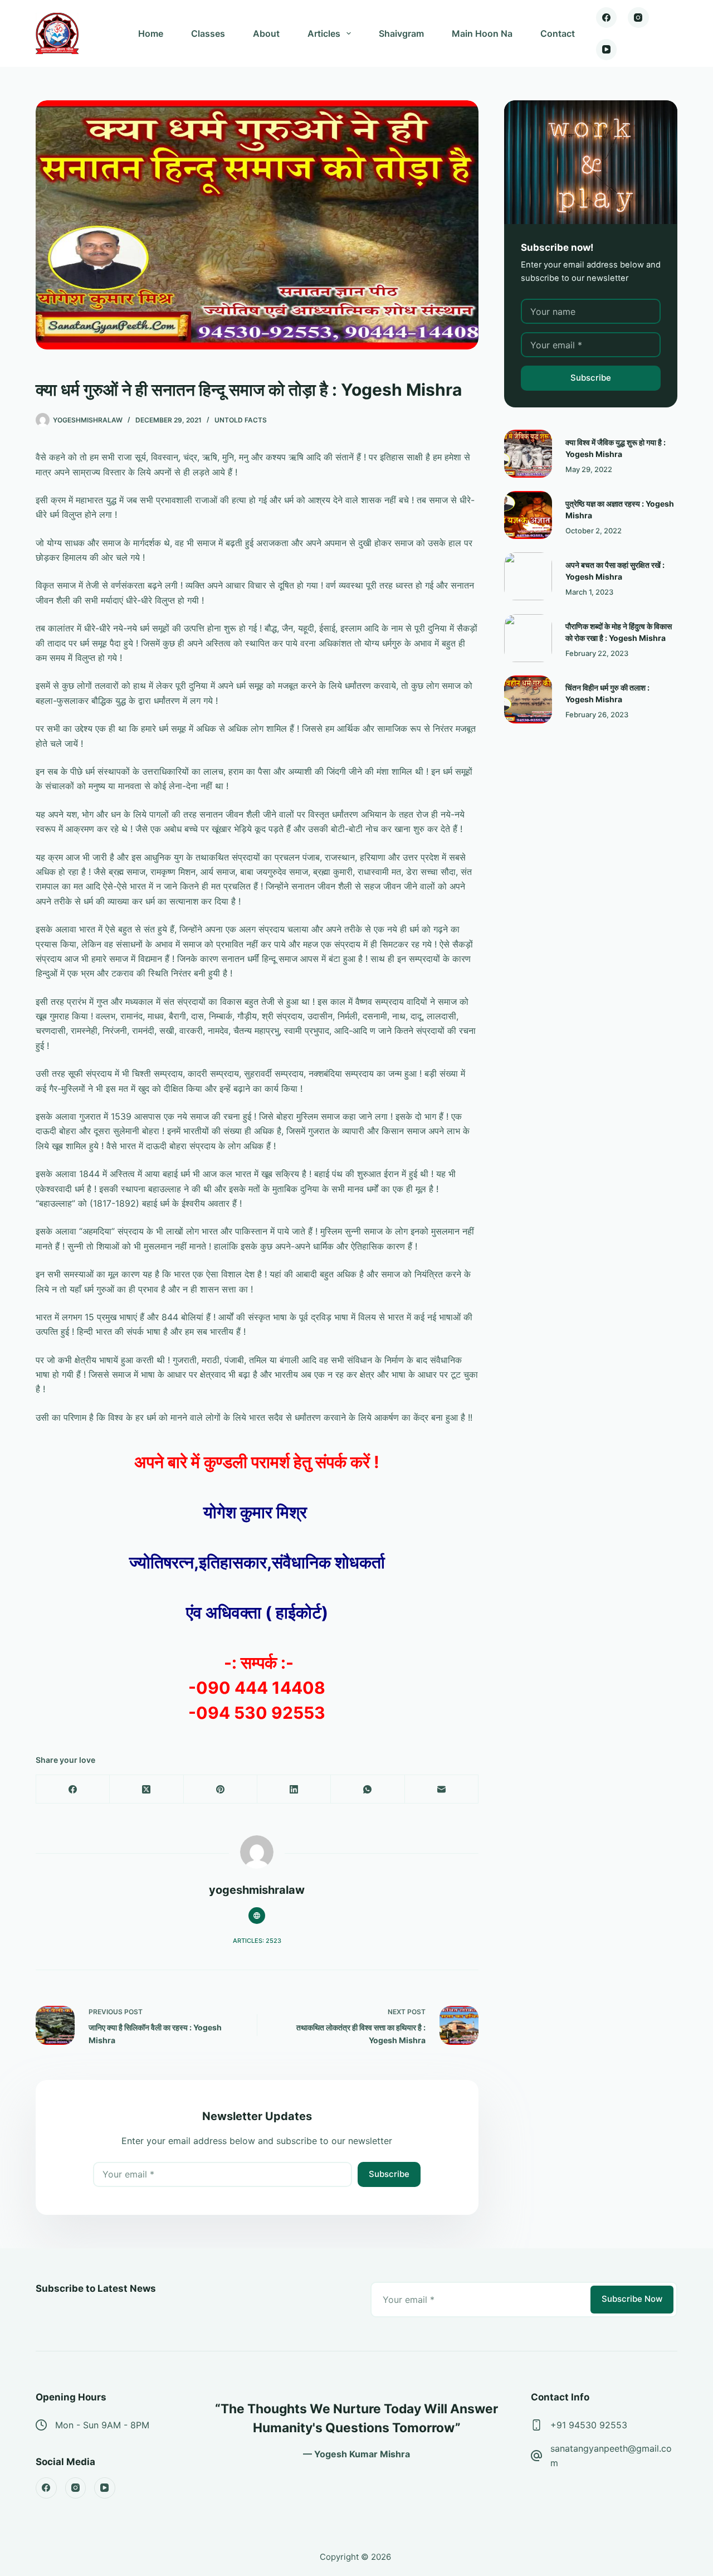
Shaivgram (401, 33)
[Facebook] (607, 18)
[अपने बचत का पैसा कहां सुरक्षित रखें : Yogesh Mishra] (528, 576)
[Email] (442, 1789)
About (266, 33)
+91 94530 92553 (589, 2425)
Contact (558, 33)
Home (151, 33)
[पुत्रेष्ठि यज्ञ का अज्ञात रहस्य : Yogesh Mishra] (528, 515)
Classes (208, 33)
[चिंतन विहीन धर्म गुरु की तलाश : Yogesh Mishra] (528, 699)
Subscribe (389, 2174)
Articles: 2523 (257, 1941)
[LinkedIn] (294, 1789)
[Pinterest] (221, 1789)
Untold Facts (241, 420)
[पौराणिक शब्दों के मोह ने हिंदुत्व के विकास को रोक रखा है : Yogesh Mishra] (528, 638)
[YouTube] (607, 50)
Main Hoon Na (482, 33)
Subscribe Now (632, 2299)
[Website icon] (257, 1916)
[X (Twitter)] (146, 1789)
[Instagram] (638, 18)
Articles (324, 33)
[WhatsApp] (368, 1789)
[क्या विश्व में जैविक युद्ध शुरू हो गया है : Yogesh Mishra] (528, 454)
